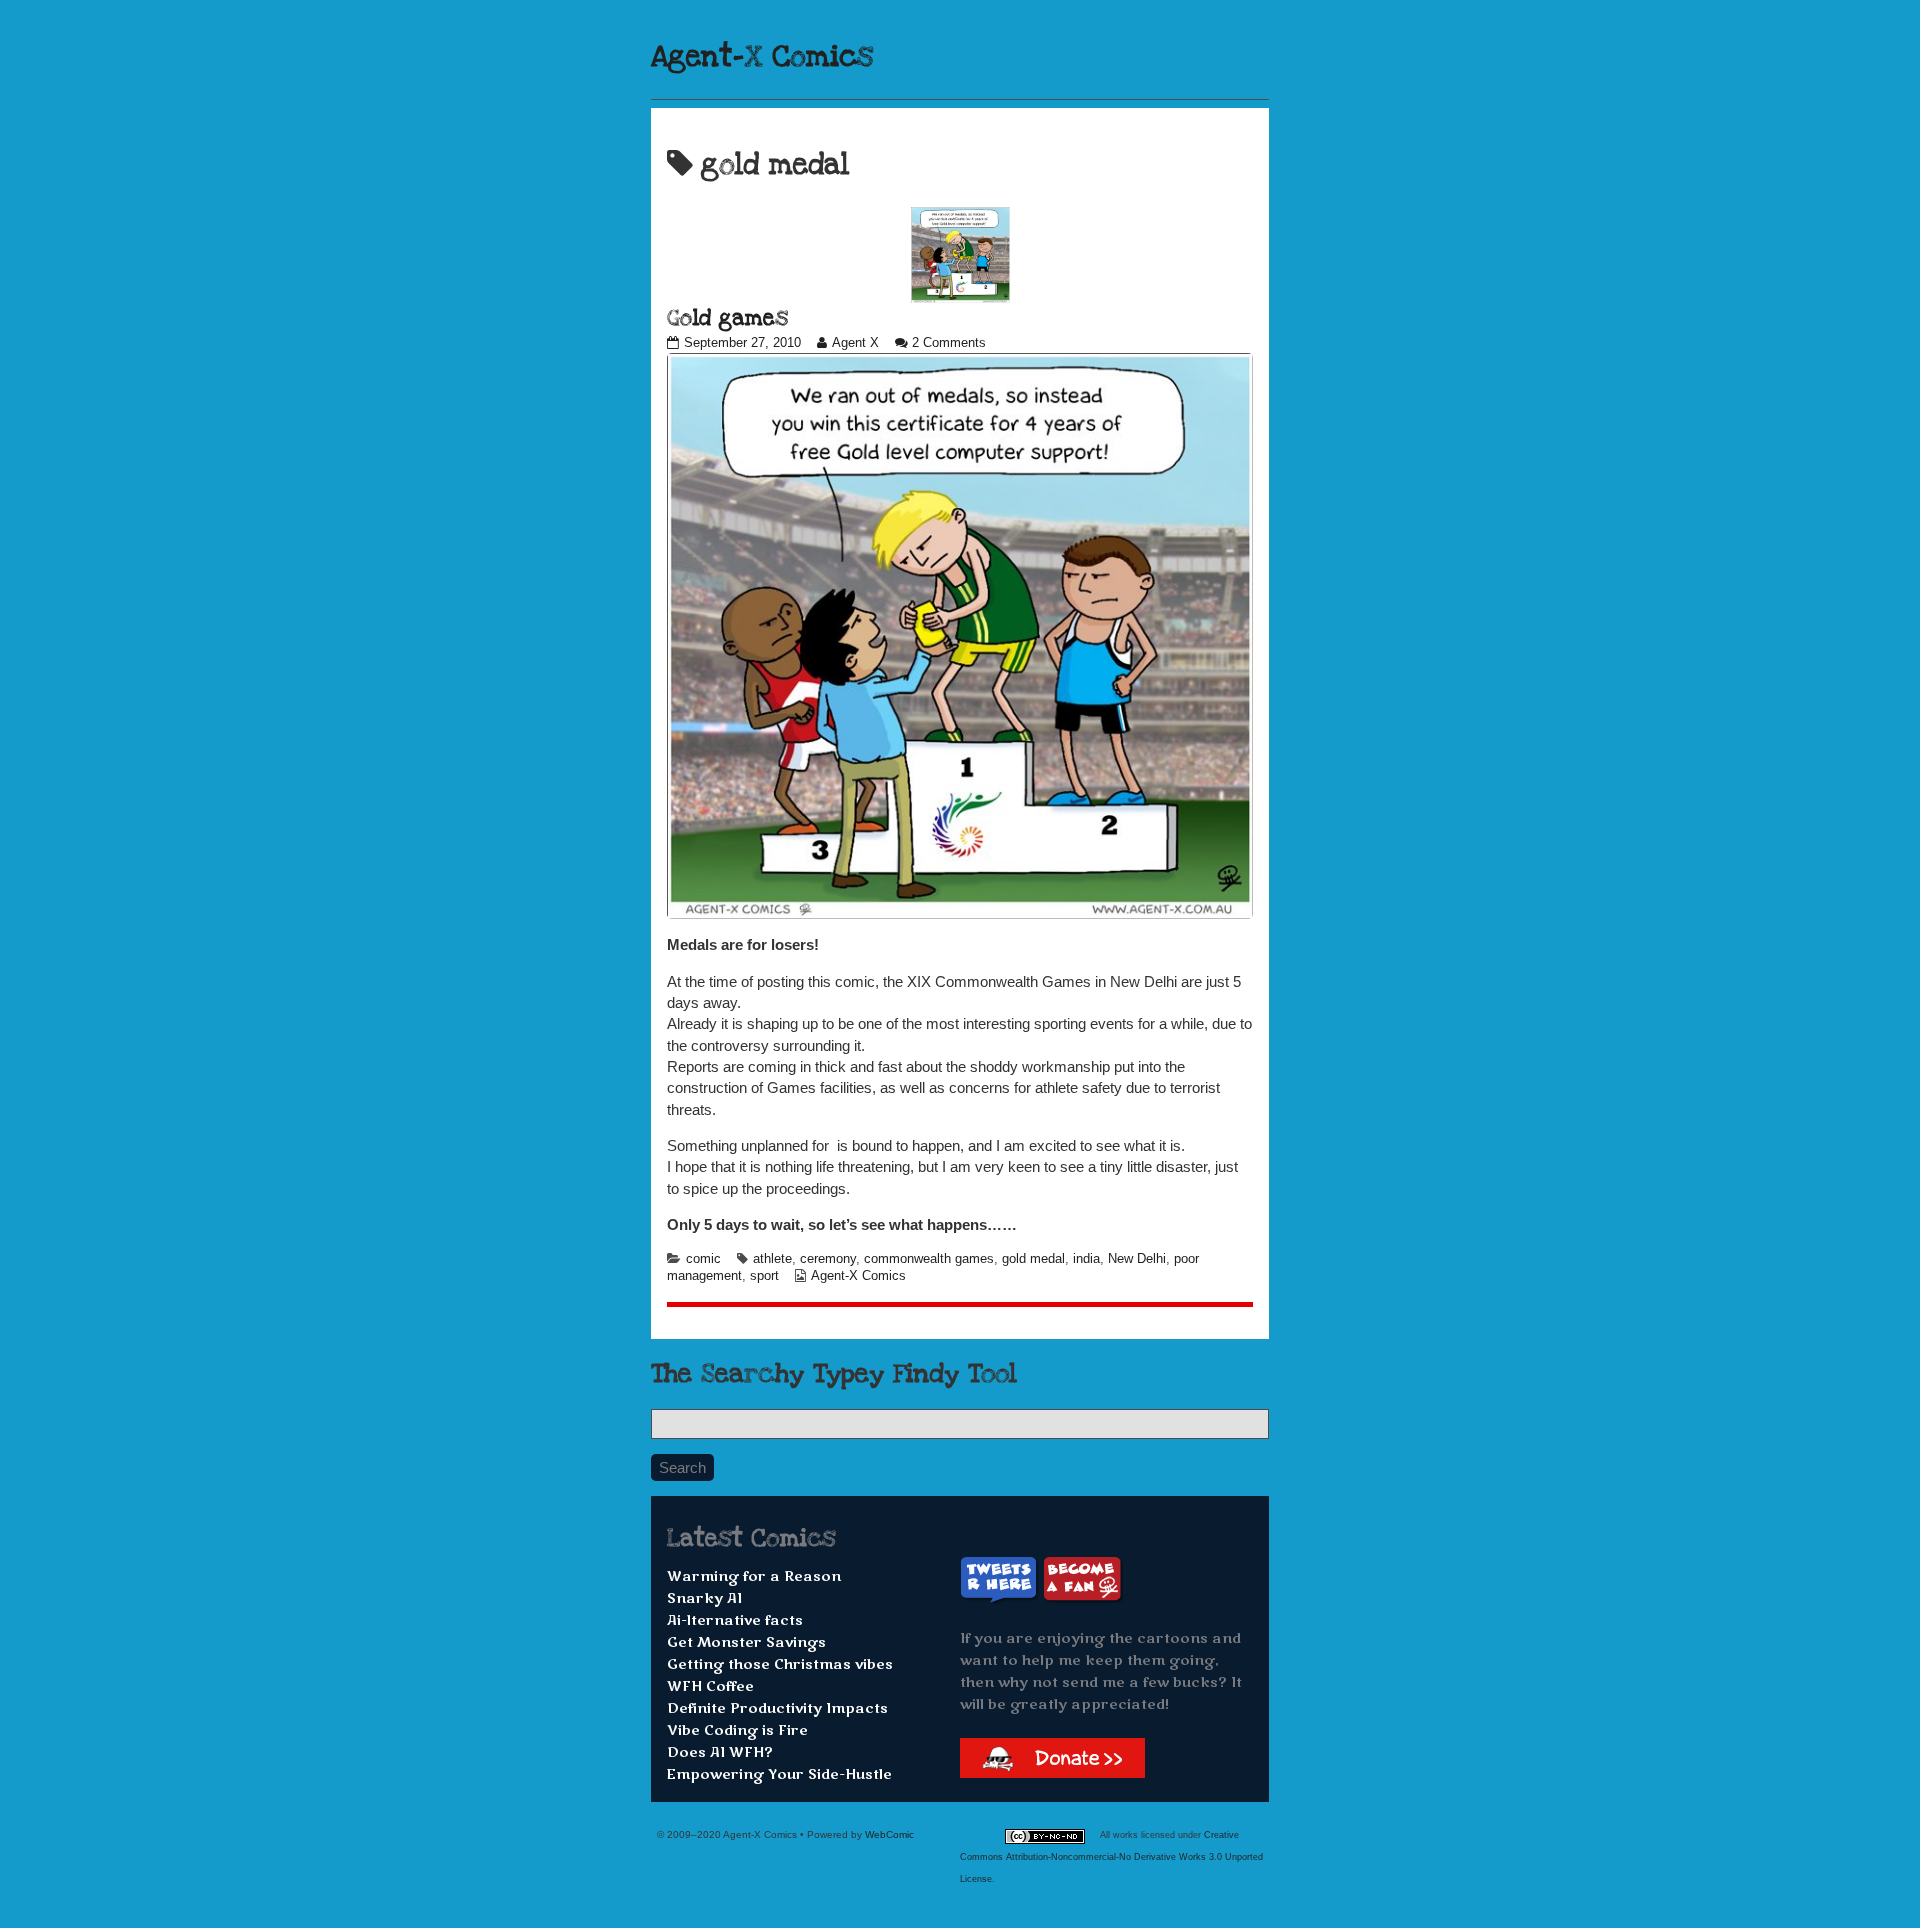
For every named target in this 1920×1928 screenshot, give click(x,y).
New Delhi (1137, 1259)
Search (682, 1467)
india (1086, 1259)
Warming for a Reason (754, 1576)
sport (764, 1276)
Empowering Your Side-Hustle (779, 1774)
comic (703, 1259)
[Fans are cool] (1083, 1579)
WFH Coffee (710, 1686)
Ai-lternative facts (735, 1620)
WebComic (889, 1834)
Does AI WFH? (720, 1752)
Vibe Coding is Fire (737, 1730)
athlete (772, 1259)
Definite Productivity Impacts (777, 1708)
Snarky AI (704, 1598)
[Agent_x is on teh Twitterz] (1001, 1579)
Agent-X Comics (762, 57)
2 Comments (949, 343)
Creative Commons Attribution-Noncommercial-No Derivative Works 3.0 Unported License (1111, 1857)
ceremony (828, 1259)
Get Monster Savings (746, 1642)
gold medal (1033, 1259)
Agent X (855, 343)
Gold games (727, 318)
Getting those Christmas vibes (780, 1664)
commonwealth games (929, 1259)
